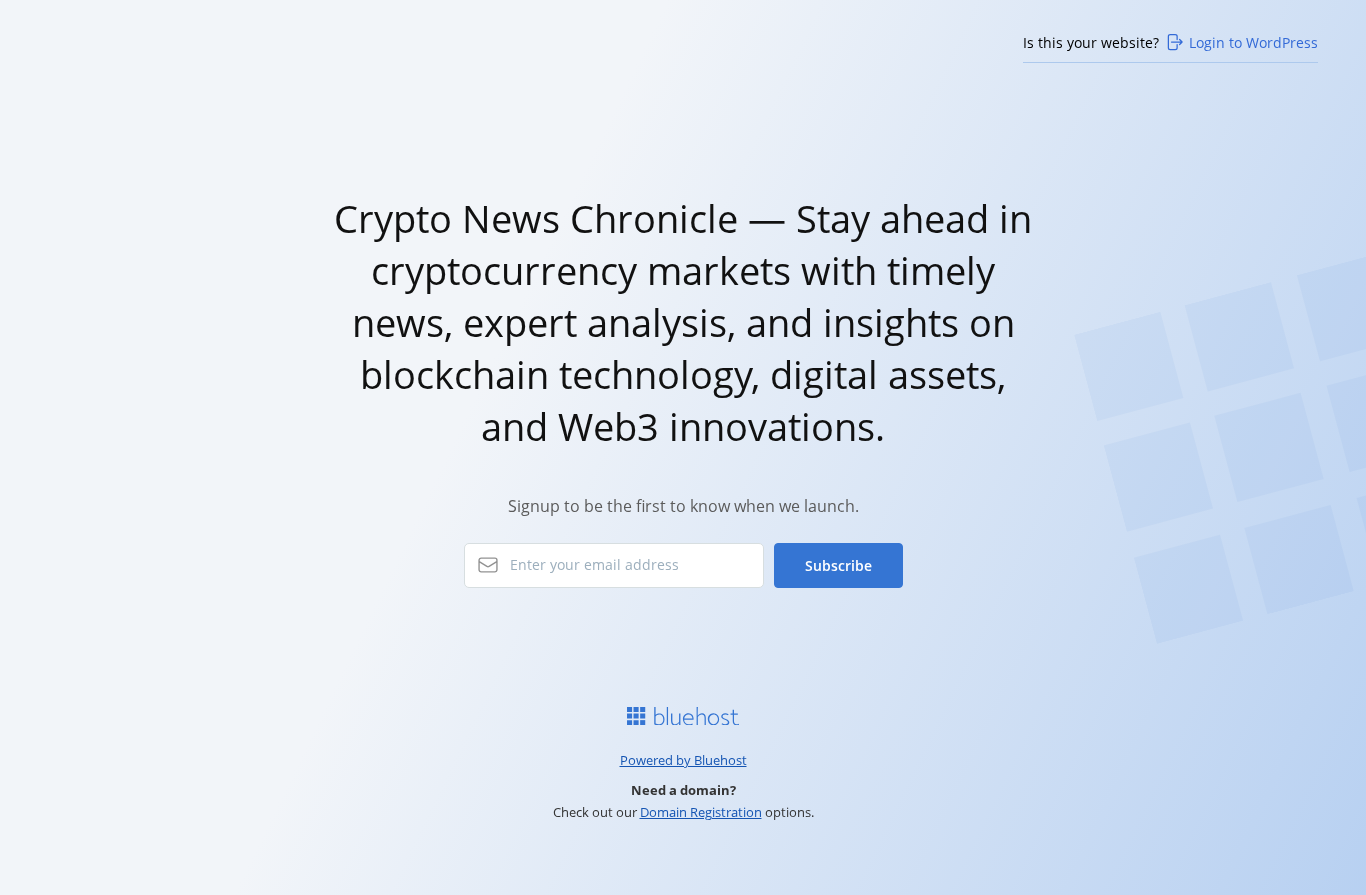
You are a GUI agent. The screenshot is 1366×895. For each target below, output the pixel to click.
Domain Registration (701, 812)
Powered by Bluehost (683, 760)
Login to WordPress (1253, 42)
